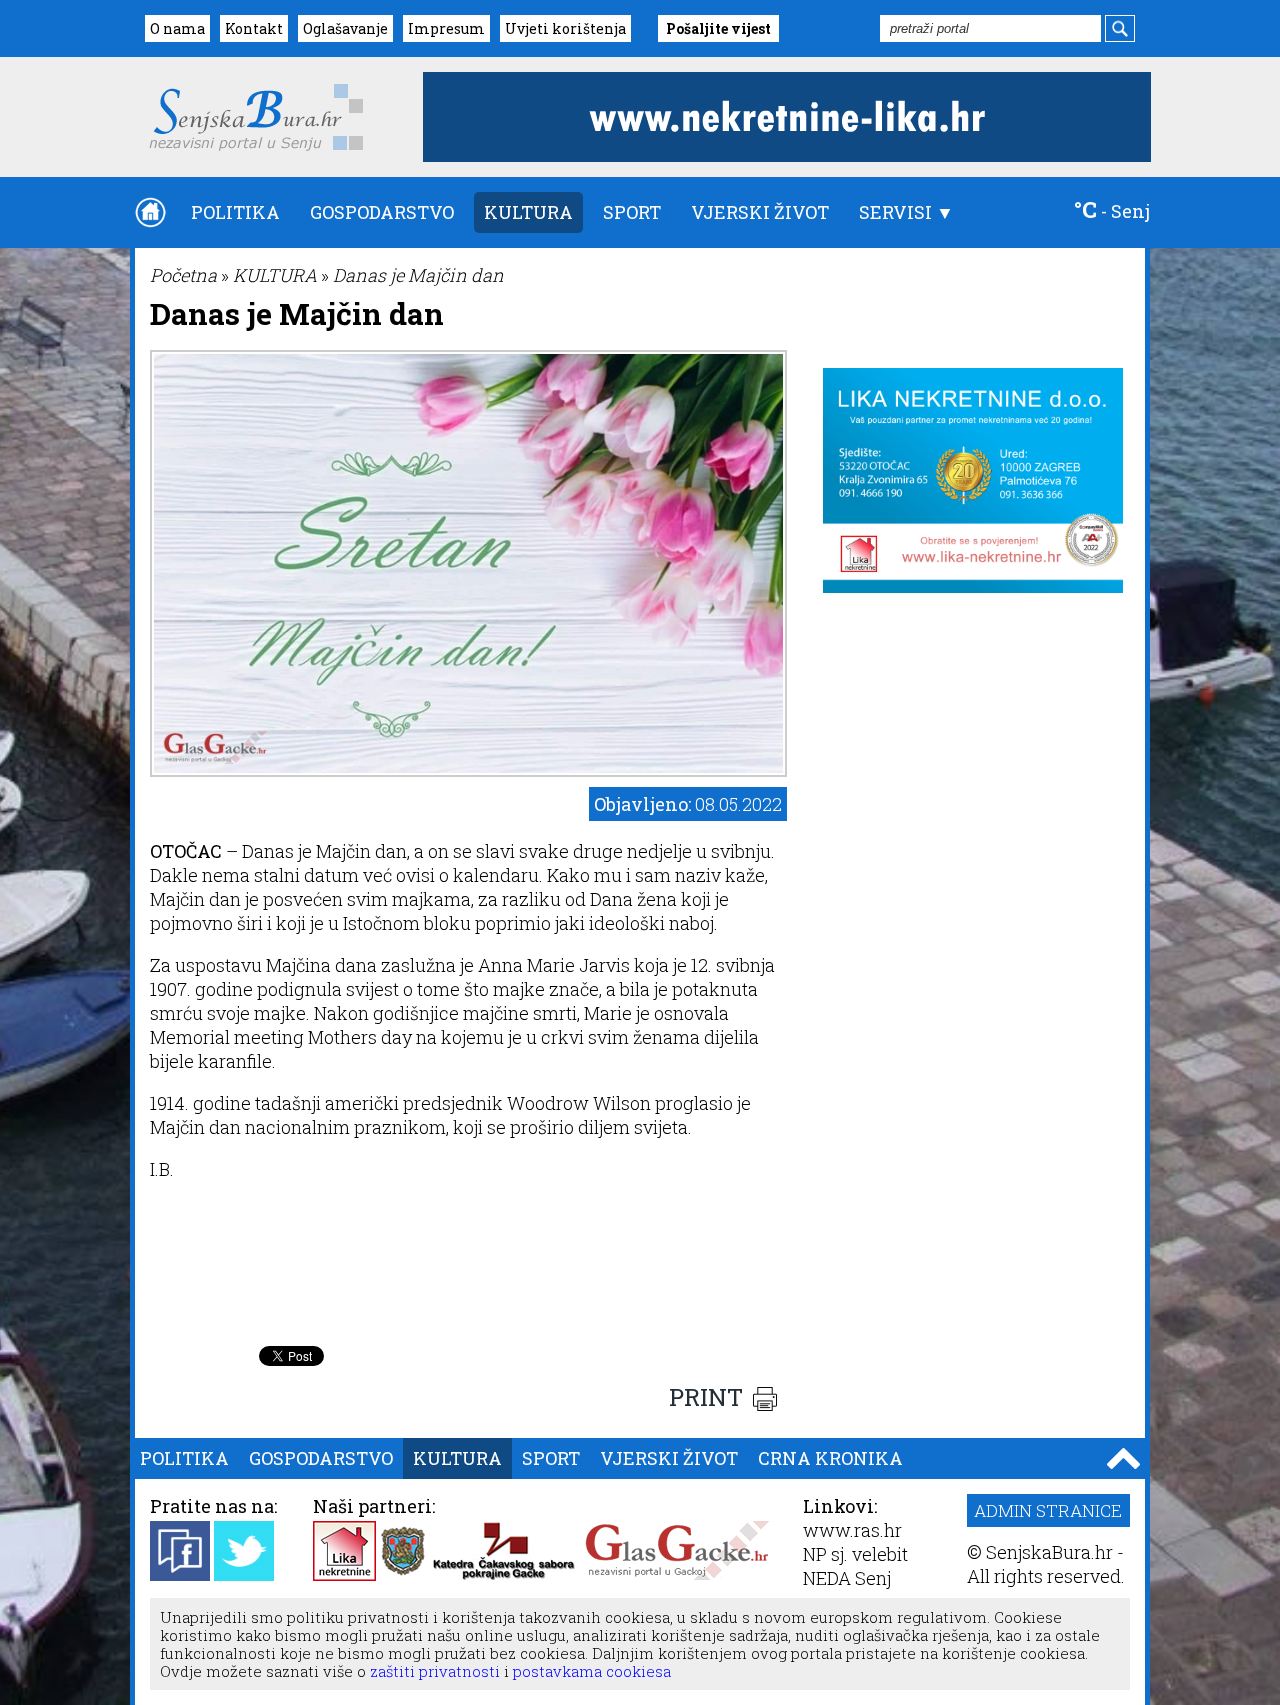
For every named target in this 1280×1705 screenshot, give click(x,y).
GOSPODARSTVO (382, 212)
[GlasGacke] (677, 1574)
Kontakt (254, 28)
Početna (183, 275)
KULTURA (528, 212)
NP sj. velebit (855, 1554)
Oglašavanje (345, 28)
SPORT (632, 212)
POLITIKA (235, 212)
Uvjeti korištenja (565, 28)
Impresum (446, 28)
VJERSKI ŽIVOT (760, 212)
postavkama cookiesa (592, 1671)
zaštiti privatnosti (433, 1671)
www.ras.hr (852, 1530)
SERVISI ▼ (906, 212)
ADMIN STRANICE (1048, 1510)
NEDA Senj (847, 1578)
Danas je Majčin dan (418, 275)
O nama (177, 28)
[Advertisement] (469, 1286)
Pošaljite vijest (718, 28)
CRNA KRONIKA (830, 1458)
